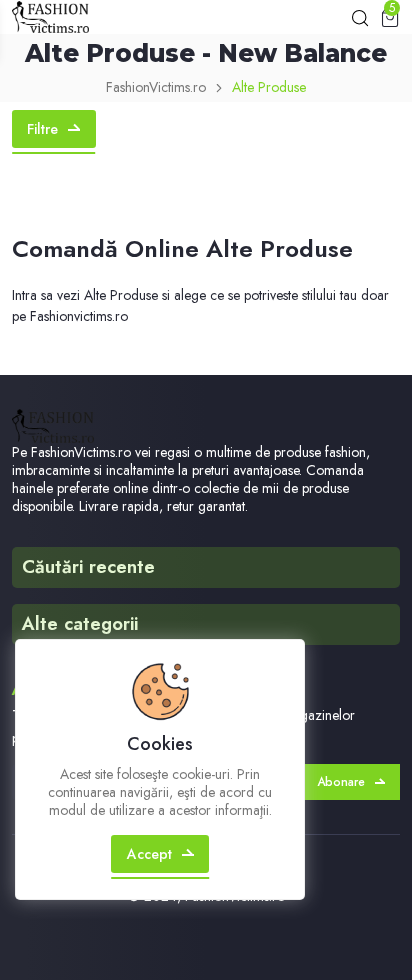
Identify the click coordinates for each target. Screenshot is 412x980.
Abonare (341, 782)
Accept (149, 854)
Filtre (42, 129)
